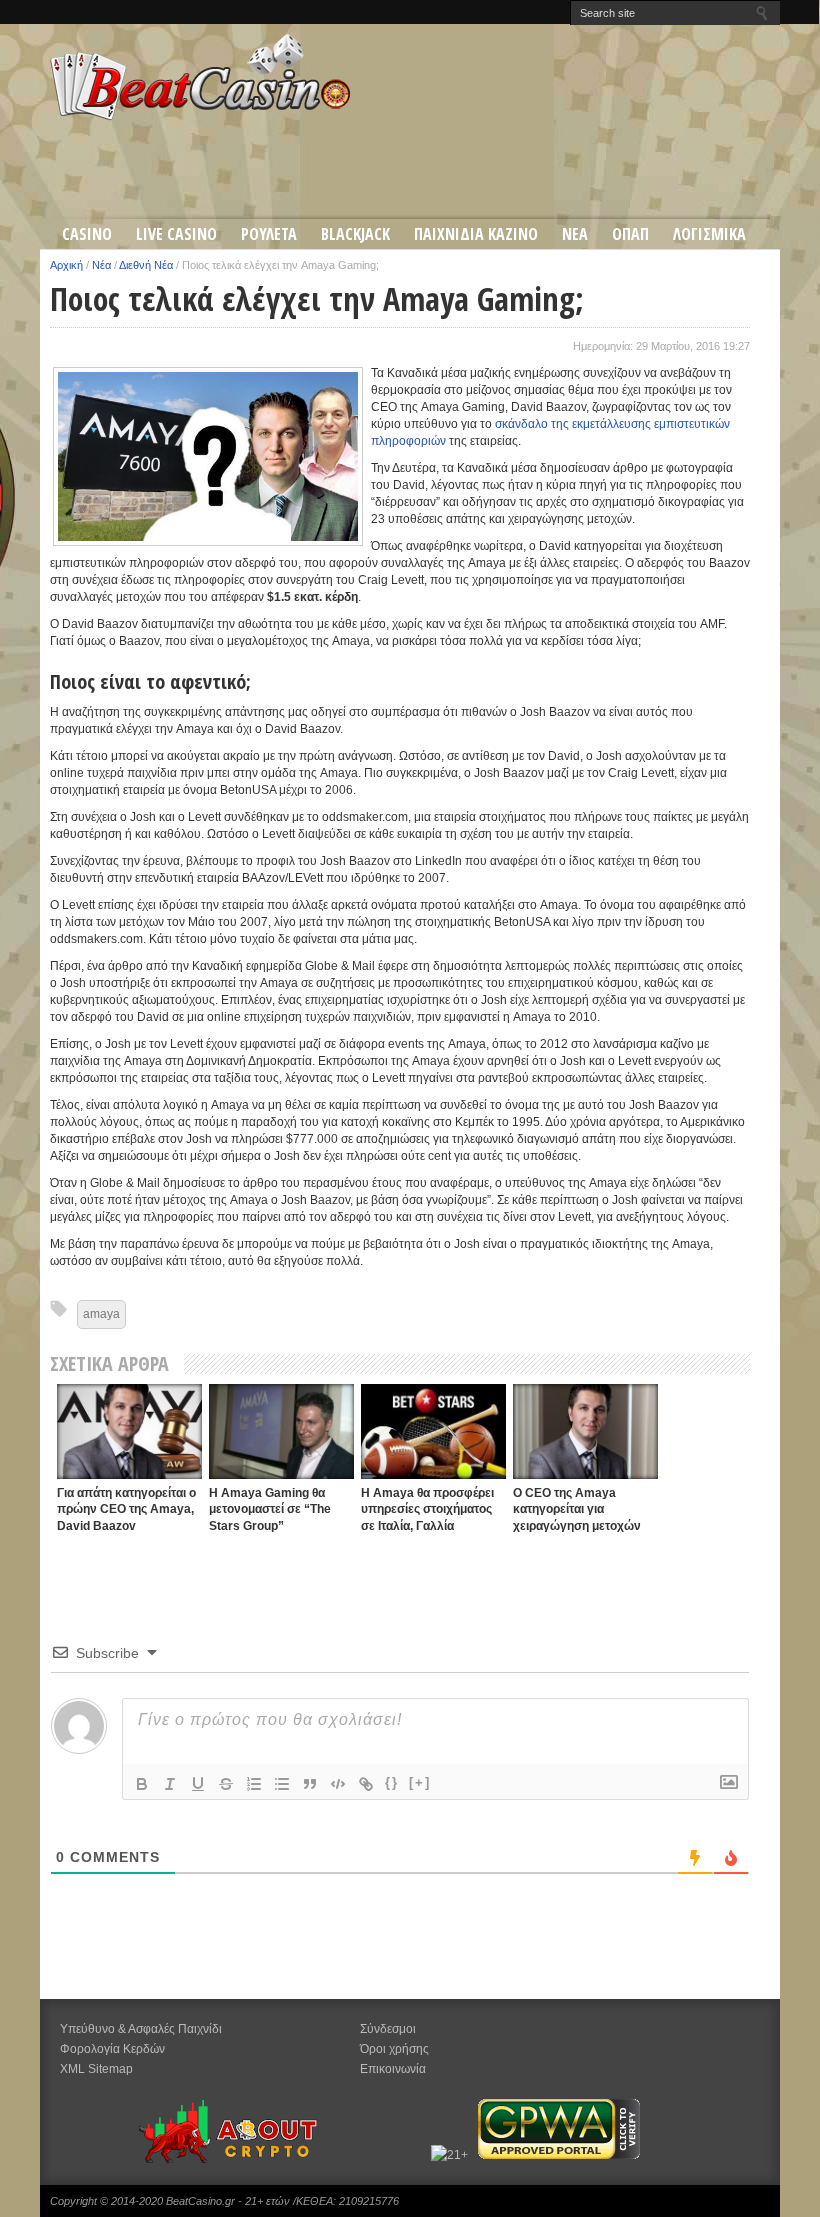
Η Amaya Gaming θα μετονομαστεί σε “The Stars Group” (270, 1509)
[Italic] (170, 1784)
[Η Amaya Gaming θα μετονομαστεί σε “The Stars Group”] (281, 1431)
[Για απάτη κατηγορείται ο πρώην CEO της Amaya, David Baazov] (129, 1431)
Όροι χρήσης (394, 2049)
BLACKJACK (355, 234)
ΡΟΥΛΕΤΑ (269, 234)
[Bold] (142, 1784)
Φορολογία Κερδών (112, 2049)
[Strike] (226, 1784)
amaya (101, 1314)
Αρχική (66, 265)
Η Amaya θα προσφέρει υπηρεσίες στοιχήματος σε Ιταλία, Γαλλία (427, 1509)
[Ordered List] (254, 1784)
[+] (420, 1782)
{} (392, 1782)
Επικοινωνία (393, 2069)
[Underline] (198, 1784)
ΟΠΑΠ (630, 234)
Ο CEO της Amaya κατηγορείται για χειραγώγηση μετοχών (577, 1509)
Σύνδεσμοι (388, 2029)
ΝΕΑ (575, 234)
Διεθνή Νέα (146, 265)
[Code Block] (338, 1784)
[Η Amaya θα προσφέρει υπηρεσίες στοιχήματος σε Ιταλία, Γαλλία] (433, 1431)
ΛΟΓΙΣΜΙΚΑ (709, 234)
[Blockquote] (310, 1784)
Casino (87, 234)
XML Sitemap (96, 2069)
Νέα (101, 265)
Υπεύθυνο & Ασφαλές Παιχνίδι (141, 2029)
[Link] (366, 1784)
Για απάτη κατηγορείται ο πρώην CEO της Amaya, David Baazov (126, 1509)
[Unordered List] (282, 1784)
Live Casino (176, 234)
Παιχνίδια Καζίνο (476, 234)
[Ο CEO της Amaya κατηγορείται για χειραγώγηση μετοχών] (585, 1431)
